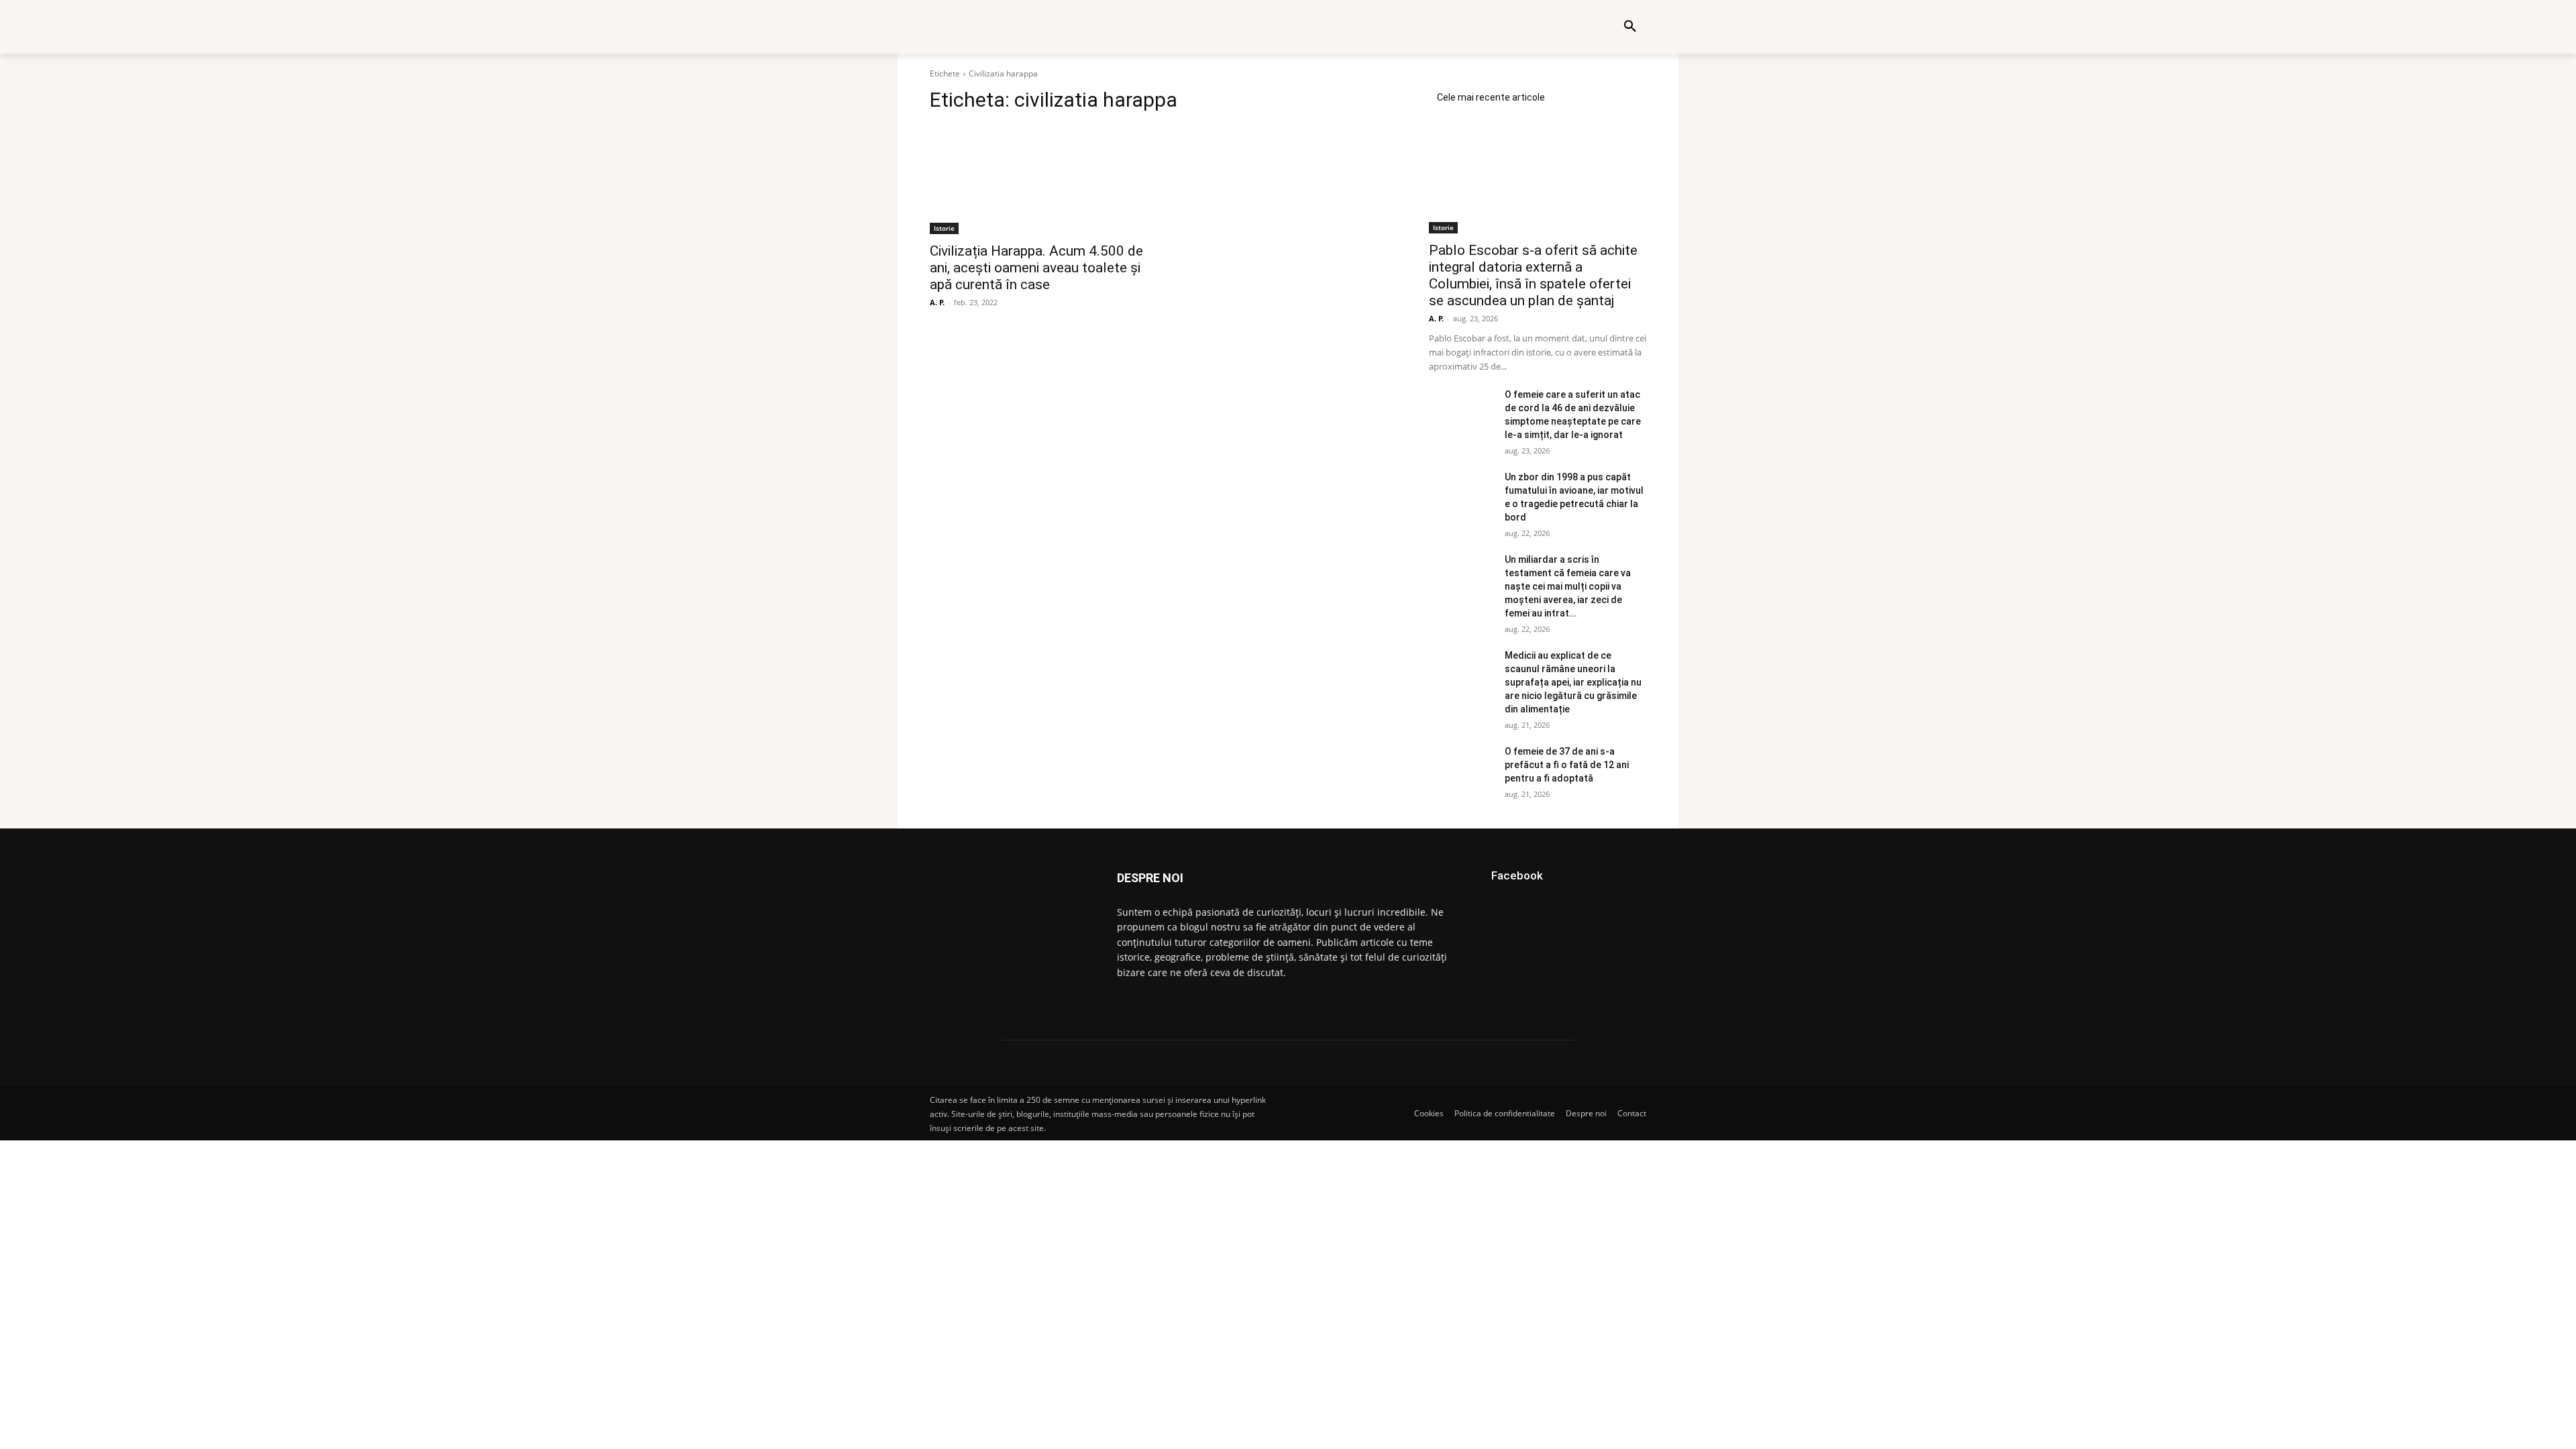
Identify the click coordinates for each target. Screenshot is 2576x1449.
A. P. (937, 302)
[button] (1630, 27)
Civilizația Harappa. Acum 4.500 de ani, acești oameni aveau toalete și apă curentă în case (1036, 268)
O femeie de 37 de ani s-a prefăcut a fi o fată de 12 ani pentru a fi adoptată (1567, 765)
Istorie (944, 228)
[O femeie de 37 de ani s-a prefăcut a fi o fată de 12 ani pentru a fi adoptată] (1461, 767)
